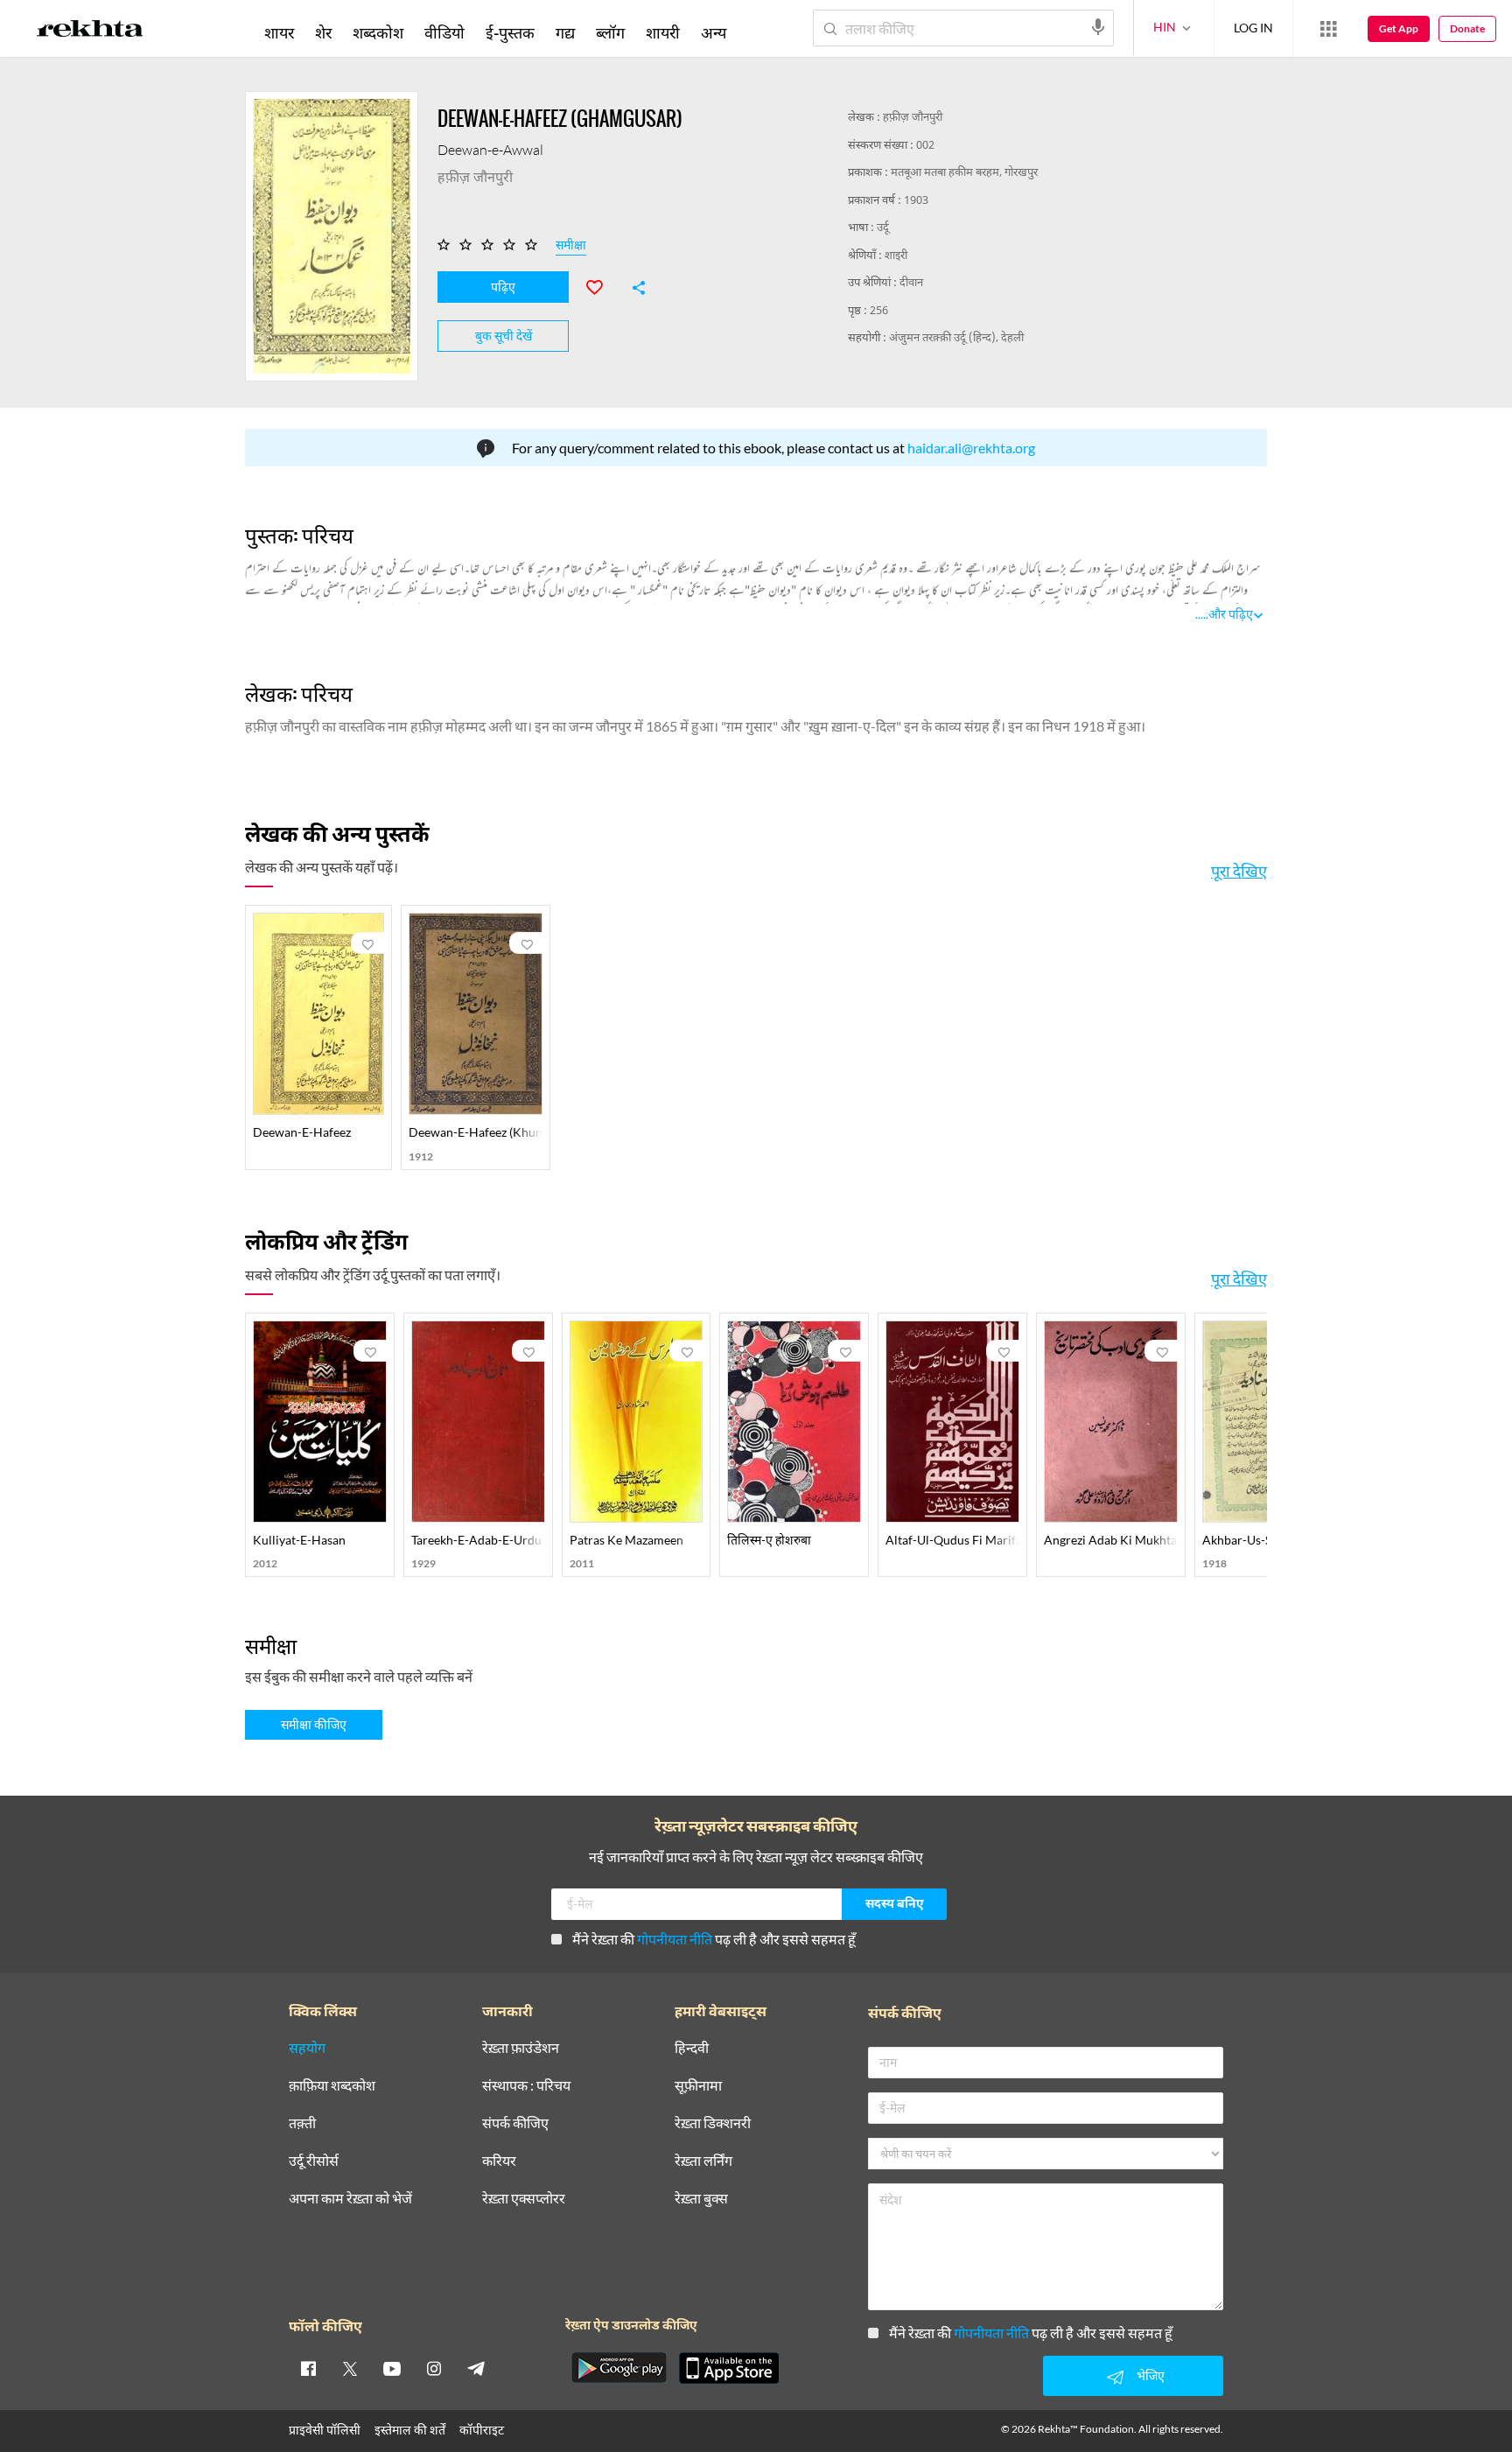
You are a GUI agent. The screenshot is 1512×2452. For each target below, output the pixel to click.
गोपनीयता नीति (675, 1939)
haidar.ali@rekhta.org (971, 448)
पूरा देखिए (1239, 871)
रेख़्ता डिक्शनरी (713, 2123)
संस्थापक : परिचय (526, 2086)
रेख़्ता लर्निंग (703, 2161)
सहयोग (307, 2048)
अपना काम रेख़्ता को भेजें (350, 2199)
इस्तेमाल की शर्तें (410, 2430)
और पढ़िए (1231, 614)
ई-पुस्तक (510, 32)
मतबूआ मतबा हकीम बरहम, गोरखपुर (964, 173)
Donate (1467, 28)
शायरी (663, 32)
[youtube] (392, 2368)
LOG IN (1253, 28)
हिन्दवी (692, 2048)
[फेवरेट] (602, 285)
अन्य (714, 32)
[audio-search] (1098, 27)
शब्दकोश (378, 32)
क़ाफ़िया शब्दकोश (332, 2086)
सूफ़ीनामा (698, 2086)
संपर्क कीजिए (515, 2123)
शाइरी (896, 256)
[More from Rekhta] (1328, 29)
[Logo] (90, 32)
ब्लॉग (610, 32)
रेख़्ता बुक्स (701, 2199)
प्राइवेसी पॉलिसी (325, 2430)
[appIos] (729, 2368)
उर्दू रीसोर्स (314, 2161)
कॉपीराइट (482, 2430)
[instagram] (434, 2368)
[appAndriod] (619, 2368)
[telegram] (476, 2368)
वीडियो (444, 32)
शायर (279, 32)
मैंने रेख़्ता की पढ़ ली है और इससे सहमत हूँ (714, 1939)
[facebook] (308, 2368)
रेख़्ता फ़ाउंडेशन (521, 2048)
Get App (1399, 28)
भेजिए (1151, 2375)
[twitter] (350, 2368)
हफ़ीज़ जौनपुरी (913, 118)
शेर (323, 32)
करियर (499, 2161)
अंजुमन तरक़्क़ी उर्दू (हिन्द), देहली (956, 338)
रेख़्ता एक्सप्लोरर (524, 2199)
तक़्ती (302, 2123)
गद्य (565, 32)
